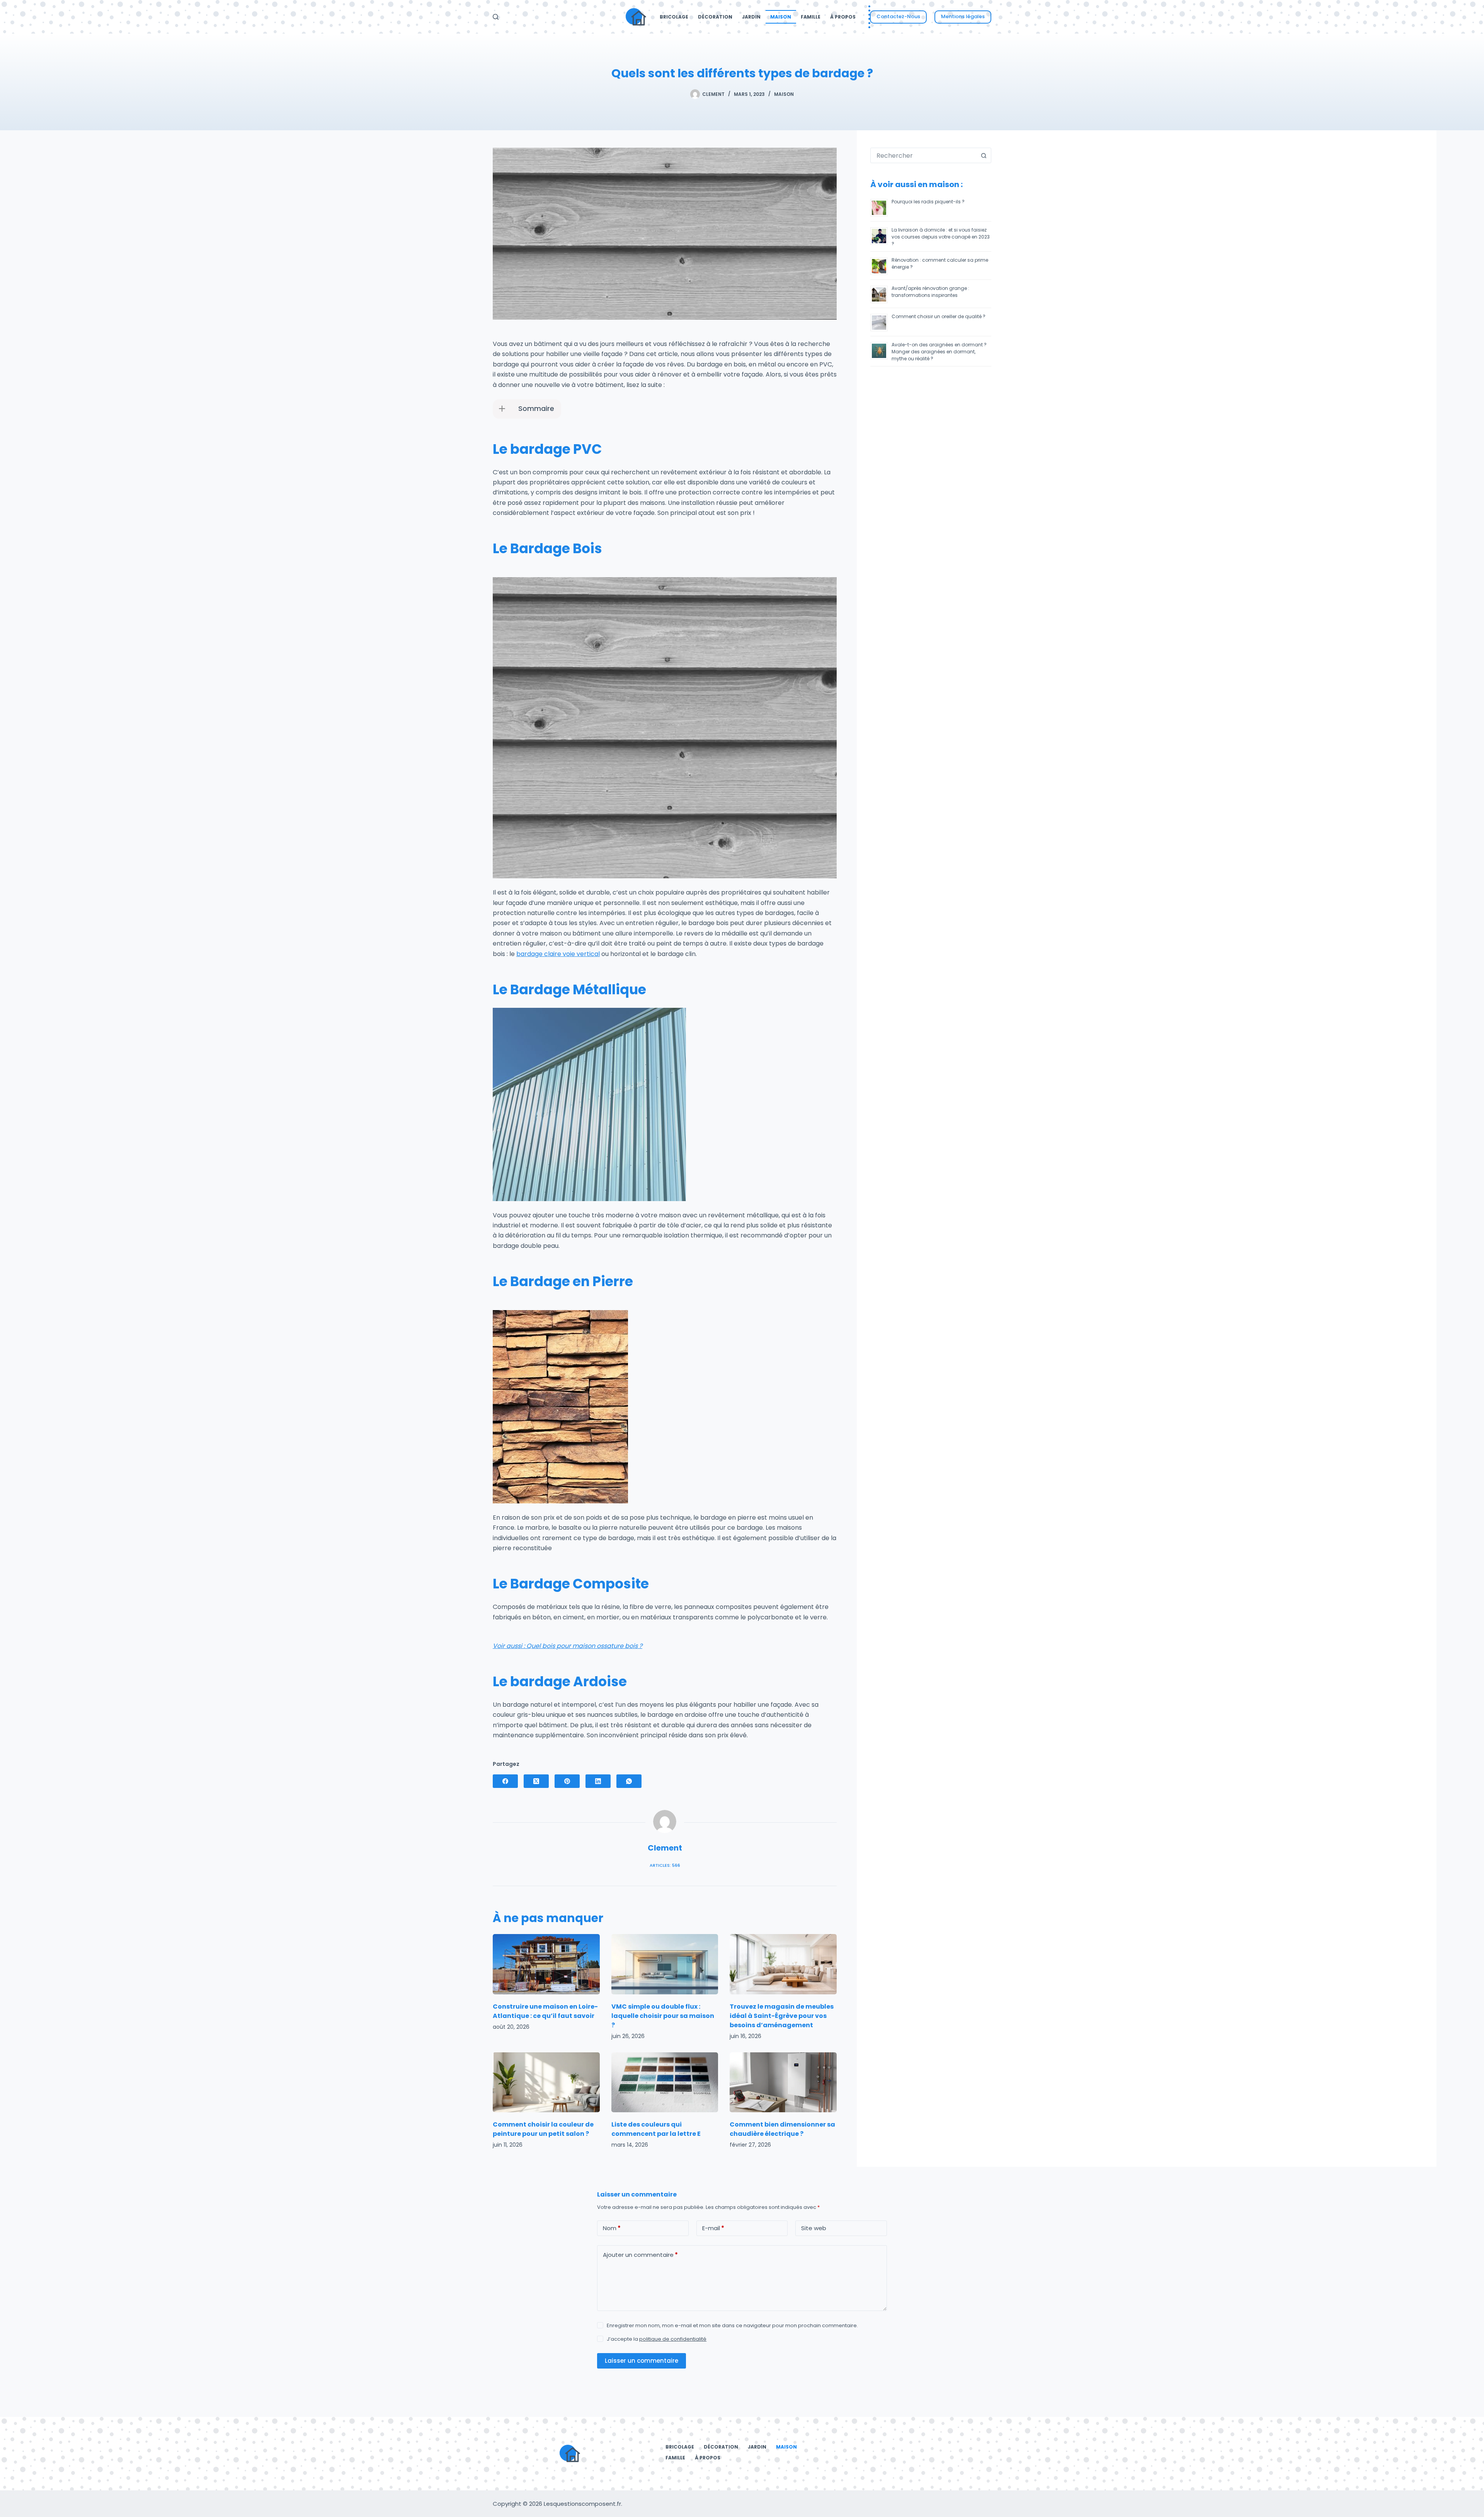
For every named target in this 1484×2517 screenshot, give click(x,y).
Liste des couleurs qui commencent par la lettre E (656, 2129)
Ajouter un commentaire (640, 2255)
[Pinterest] (567, 1781)
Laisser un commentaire (642, 2361)
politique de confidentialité (673, 2339)
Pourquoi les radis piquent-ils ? (928, 202)
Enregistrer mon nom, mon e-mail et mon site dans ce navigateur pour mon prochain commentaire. (732, 2326)
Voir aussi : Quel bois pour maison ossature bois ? (568, 1646)
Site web (814, 2228)
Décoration (715, 17)
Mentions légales (963, 16)
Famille (811, 17)
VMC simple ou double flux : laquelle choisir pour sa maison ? (663, 2016)
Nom (612, 2228)
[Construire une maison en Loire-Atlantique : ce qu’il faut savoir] (546, 1964)
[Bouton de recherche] (984, 155)
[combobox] (923, 155)
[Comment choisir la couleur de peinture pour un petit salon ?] (546, 2082)
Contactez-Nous (898, 16)
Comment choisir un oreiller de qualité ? (939, 316)
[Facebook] (505, 1781)
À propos (843, 17)
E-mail (713, 2228)
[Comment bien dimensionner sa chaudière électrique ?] (783, 2082)
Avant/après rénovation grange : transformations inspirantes (930, 292)
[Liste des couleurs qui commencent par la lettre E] (665, 2082)
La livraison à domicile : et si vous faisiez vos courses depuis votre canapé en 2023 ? (941, 237)
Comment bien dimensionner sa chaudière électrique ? (782, 2129)
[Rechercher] (496, 17)
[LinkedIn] (598, 1781)
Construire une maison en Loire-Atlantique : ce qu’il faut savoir (545, 2011)
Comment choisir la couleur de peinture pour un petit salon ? (543, 2129)
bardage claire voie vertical (558, 954)
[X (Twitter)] (536, 1781)
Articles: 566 (665, 1865)
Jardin (751, 17)
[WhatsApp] (629, 1781)
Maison (781, 17)
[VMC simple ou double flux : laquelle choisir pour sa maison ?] (665, 1964)
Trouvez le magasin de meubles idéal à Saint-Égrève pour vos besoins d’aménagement (782, 2016)
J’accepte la (657, 2339)
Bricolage (674, 17)
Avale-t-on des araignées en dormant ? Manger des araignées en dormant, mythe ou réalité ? (939, 352)
